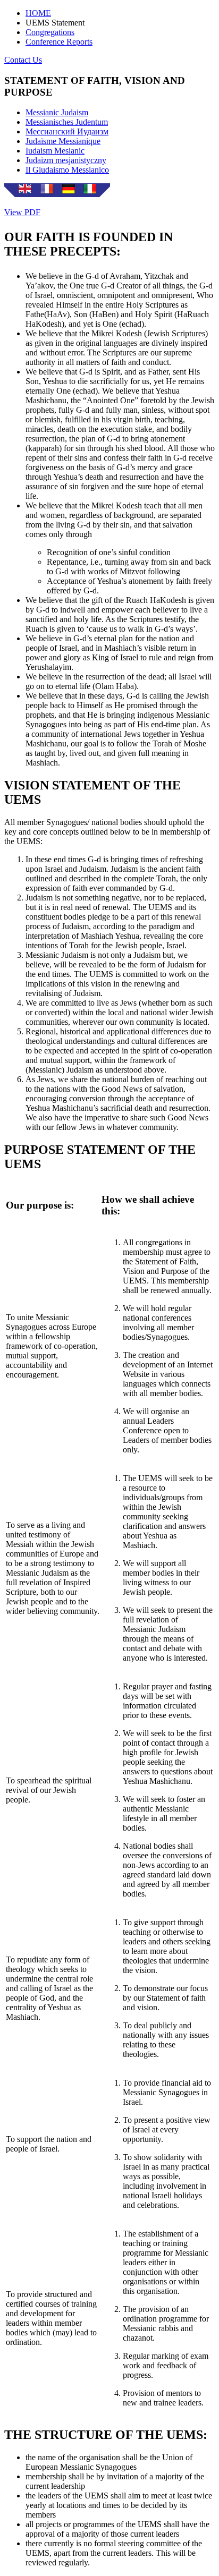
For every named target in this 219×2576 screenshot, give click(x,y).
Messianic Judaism (57, 112)
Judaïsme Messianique (63, 141)
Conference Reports (59, 42)
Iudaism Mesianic (55, 151)
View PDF (22, 212)
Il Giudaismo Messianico (67, 170)
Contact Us (23, 60)
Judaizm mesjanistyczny (66, 160)
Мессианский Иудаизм (67, 131)
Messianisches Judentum (67, 122)
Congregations (50, 32)
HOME (38, 13)
